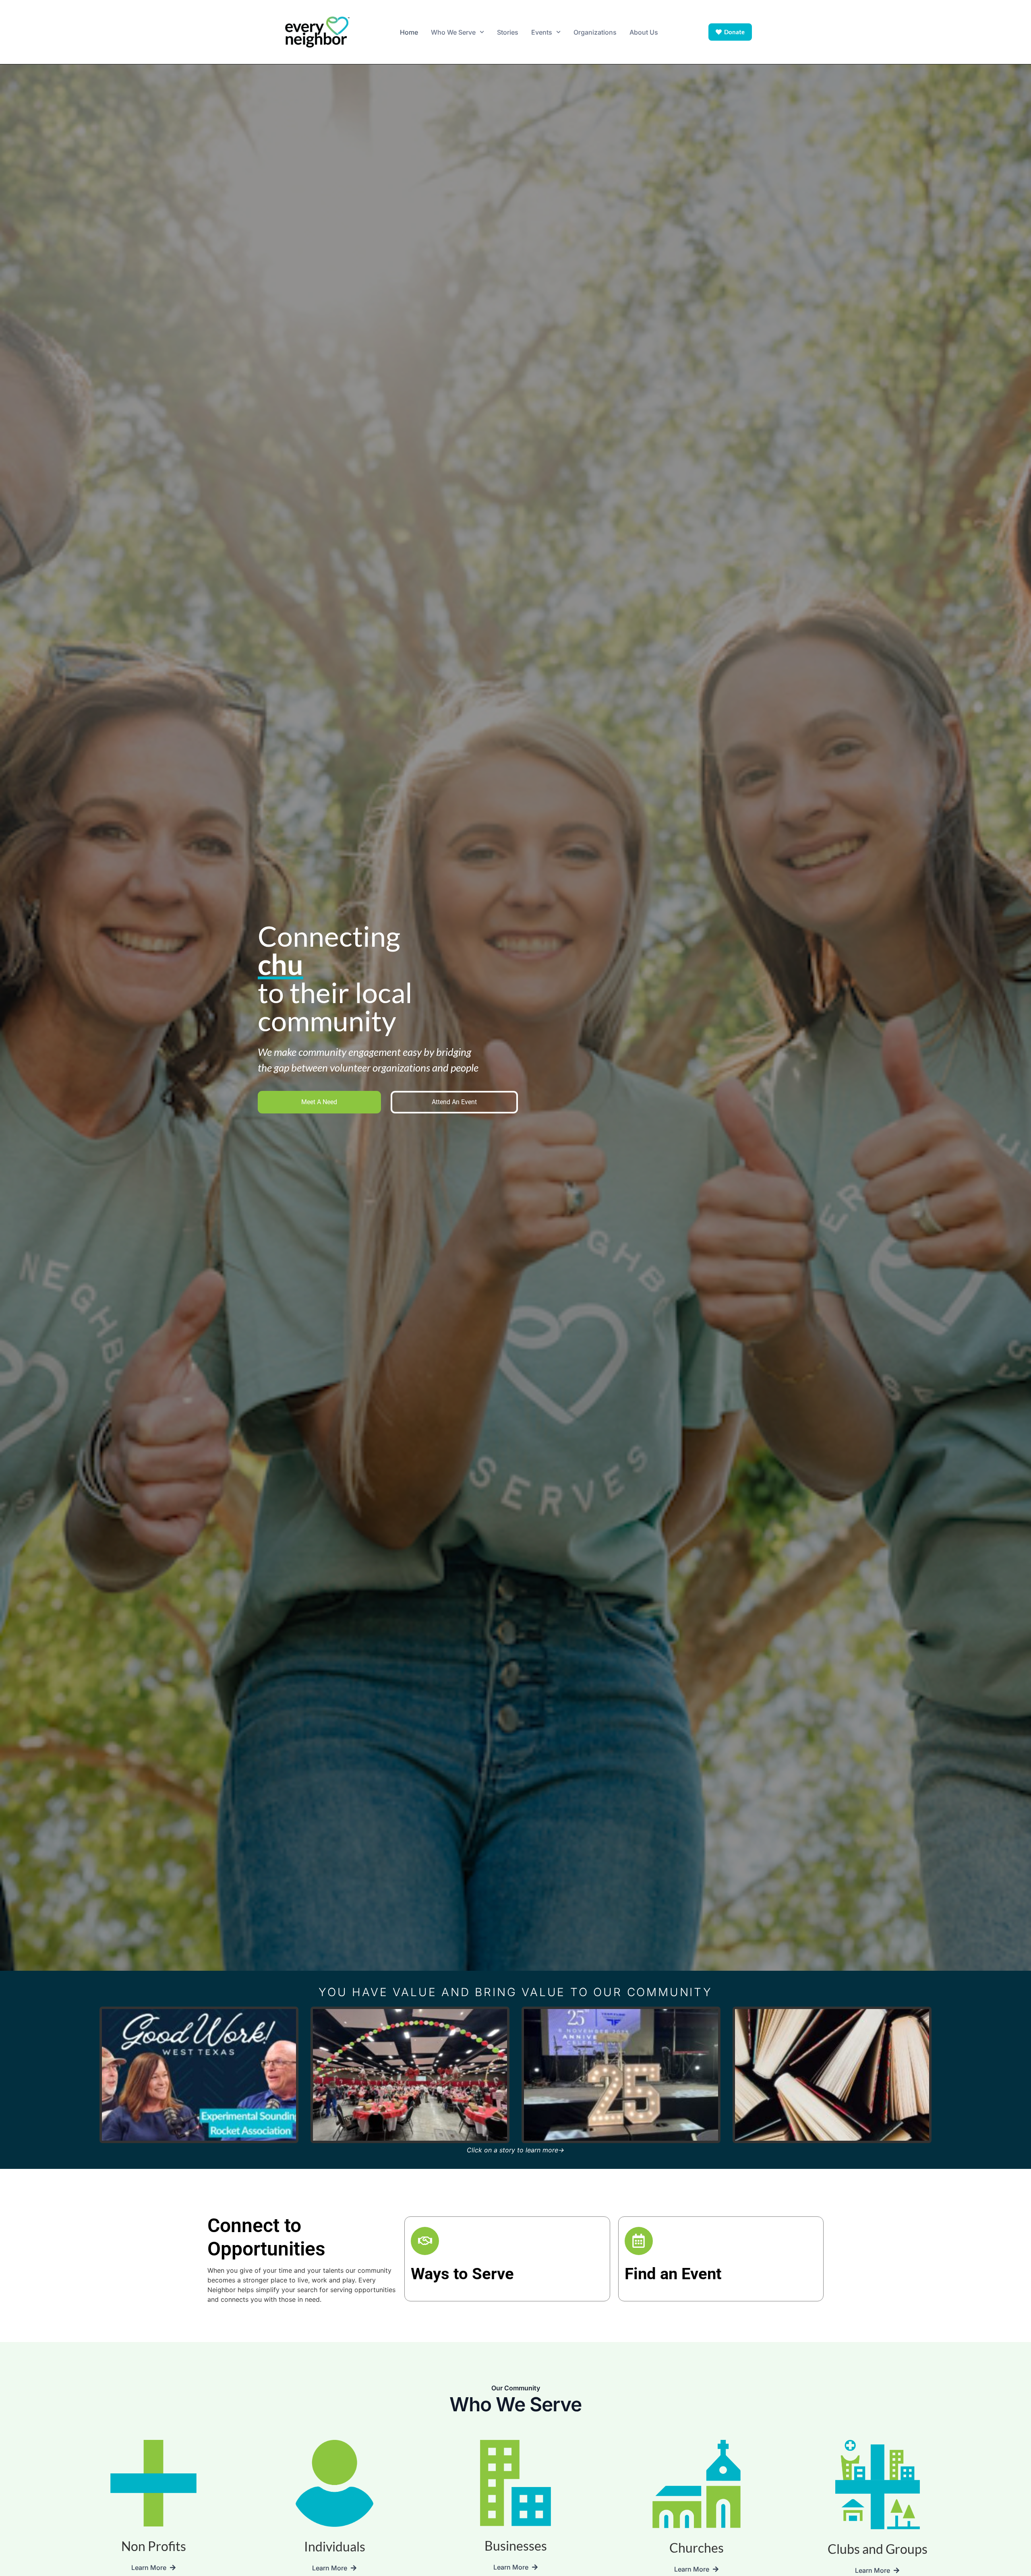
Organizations (595, 32)
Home (409, 32)
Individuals (335, 2546)
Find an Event (673, 2274)
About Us (644, 32)
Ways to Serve (462, 2274)
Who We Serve (453, 32)
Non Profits (154, 2546)
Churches (697, 2548)
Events (542, 32)
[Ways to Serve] (425, 2241)
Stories (508, 32)
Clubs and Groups (878, 2549)
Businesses (516, 2546)
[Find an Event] (639, 2241)
